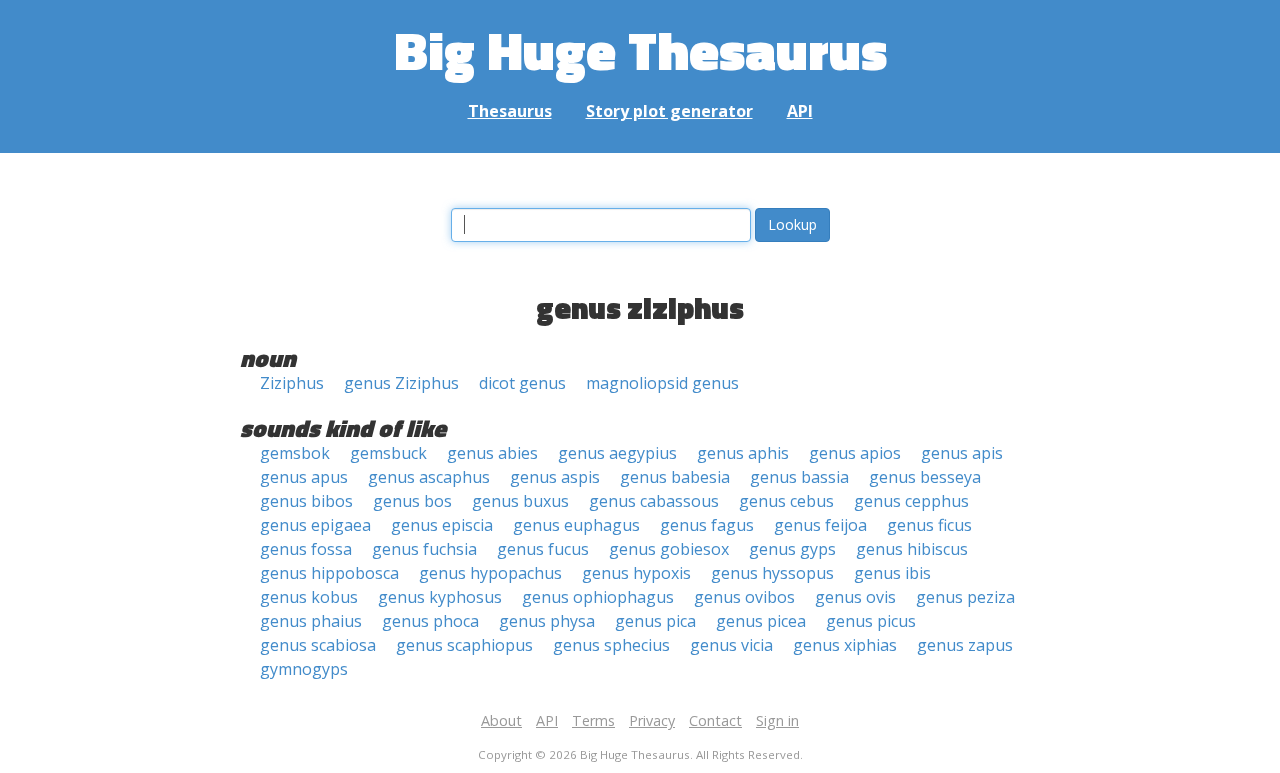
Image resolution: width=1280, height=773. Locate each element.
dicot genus (522, 383)
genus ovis (855, 597)
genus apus (304, 477)
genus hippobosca (329, 573)
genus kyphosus (440, 597)
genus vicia (731, 645)
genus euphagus (576, 525)
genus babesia (675, 477)
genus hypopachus (490, 573)
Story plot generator (669, 111)
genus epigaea (315, 525)
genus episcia (442, 525)
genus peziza (965, 597)
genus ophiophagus (598, 597)
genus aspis (555, 477)
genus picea (761, 621)
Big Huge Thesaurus (640, 49)
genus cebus (786, 501)
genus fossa (306, 549)
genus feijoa (820, 525)
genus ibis (892, 573)
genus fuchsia (424, 549)
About (501, 720)
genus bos (412, 501)
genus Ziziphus (401, 383)
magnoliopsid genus (662, 383)
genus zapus (965, 645)
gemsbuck (388, 453)
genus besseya (925, 477)
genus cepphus (911, 501)
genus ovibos (744, 597)
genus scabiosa (318, 645)
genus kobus (309, 597)
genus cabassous (654, 501)
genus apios (855, 453)
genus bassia (799, 477)
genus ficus (929, 525)
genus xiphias (845, 645)
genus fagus (707, 525)
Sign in (777, 720)
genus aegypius (617, 453)
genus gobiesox (669, 549)
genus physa (547, 621)
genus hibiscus (912, 549)
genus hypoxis (636, 573)
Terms (593, 720)
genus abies (492, 453)
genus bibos (306, 501)
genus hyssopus (772, 573)
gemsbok (295, 453)
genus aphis (743, 453)
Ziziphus (292, 383)
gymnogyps (304, 669)
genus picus (871, 621)
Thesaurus (510, 111)
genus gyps (792, 549)
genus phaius (311, 621)
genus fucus (543, 549)
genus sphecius (611, 645)
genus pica (655, 621)
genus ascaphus (429, 477)
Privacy (652, 720)
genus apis (962, 453)
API (800, 111)
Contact (715, 720)
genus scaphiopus (464, 645)
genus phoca (430, 621)
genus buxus (520, 501)
